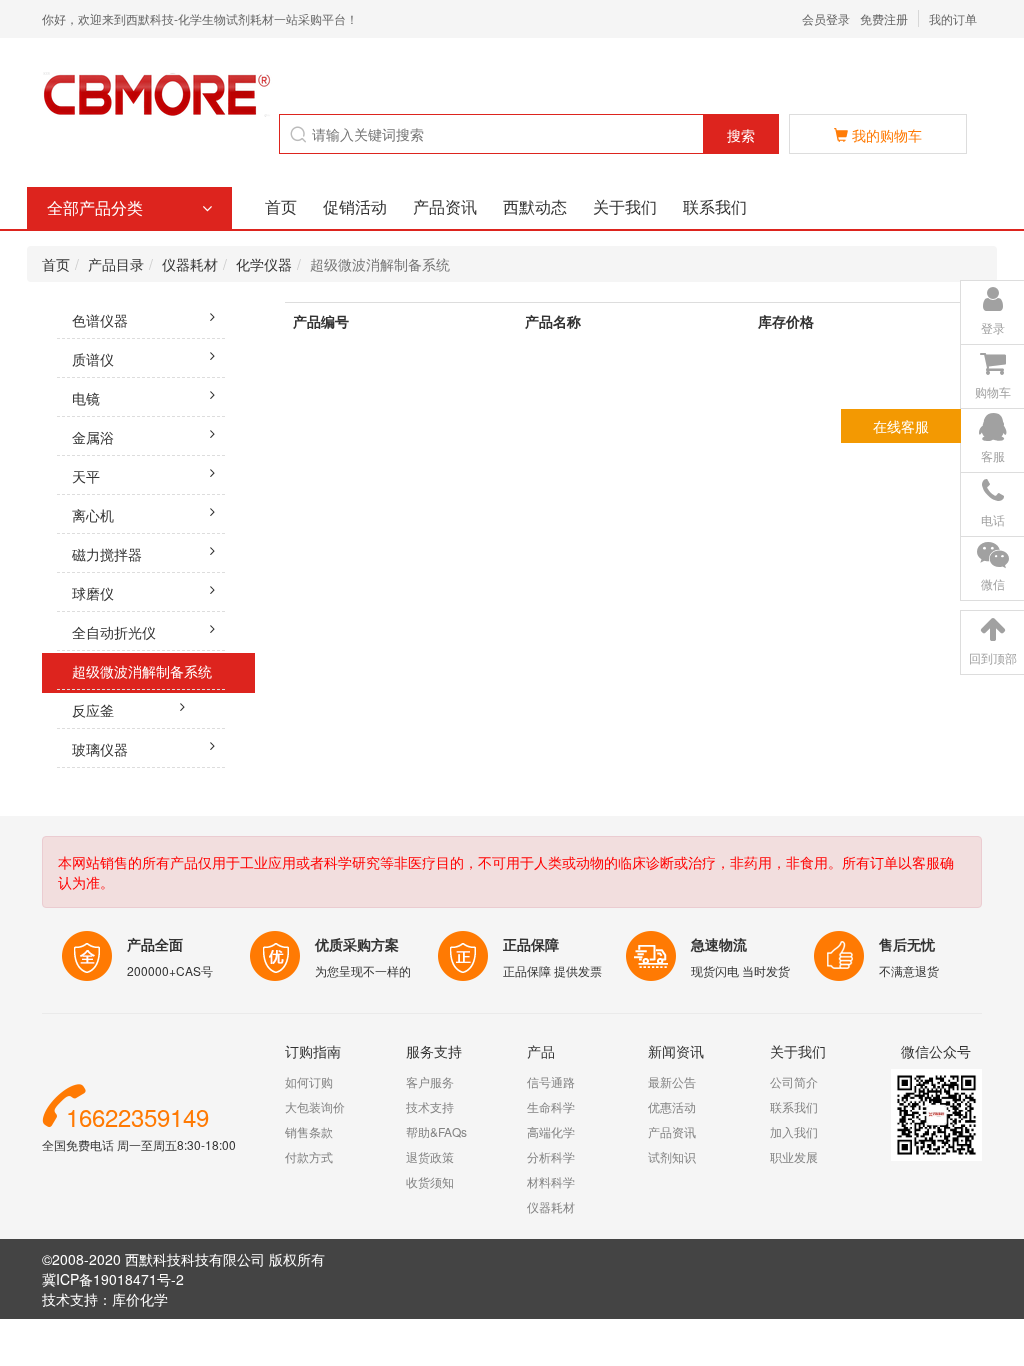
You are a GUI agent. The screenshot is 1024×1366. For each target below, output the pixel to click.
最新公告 (672, 1081)
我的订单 (953, 18)
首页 (281, 206)
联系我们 (715, 206)
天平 (86, 476)
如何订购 (309, 1081)
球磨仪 (93, 593)
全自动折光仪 (114, 632)
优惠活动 (672, 1106)
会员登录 (826, 18)
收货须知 (430, 1181)
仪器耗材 (190, 264)
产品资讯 (445, 206)
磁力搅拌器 (107, 554)
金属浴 (93, 437)
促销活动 (355, 206)
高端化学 (551, 1131)
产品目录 (116, 264)
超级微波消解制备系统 (142, 671)
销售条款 (309, 1131)
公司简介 (794, 1081)
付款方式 (309, 1156)
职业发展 (794, 1156)
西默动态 (535, 206)
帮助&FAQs (436, 1131)
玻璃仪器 (100, 749)
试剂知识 (672, 1156)
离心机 (93, 515)
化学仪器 (264, 264)
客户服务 (430, 1081)
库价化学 (140, 1299)
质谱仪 (93, 359)
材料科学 (551, 1181)
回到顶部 (993, 657)
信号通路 (551, 1081)
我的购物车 (885, 135)
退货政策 (430, 1156)
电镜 (86, 398)
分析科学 (551, 1156)
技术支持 (430, 1106)
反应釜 (93, 710)
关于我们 (625, 206)
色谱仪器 (100, 320)
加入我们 (794, 1131)
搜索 (741, 135)
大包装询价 (315, 1106)
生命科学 (551, 1106)
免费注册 (884, 18)
